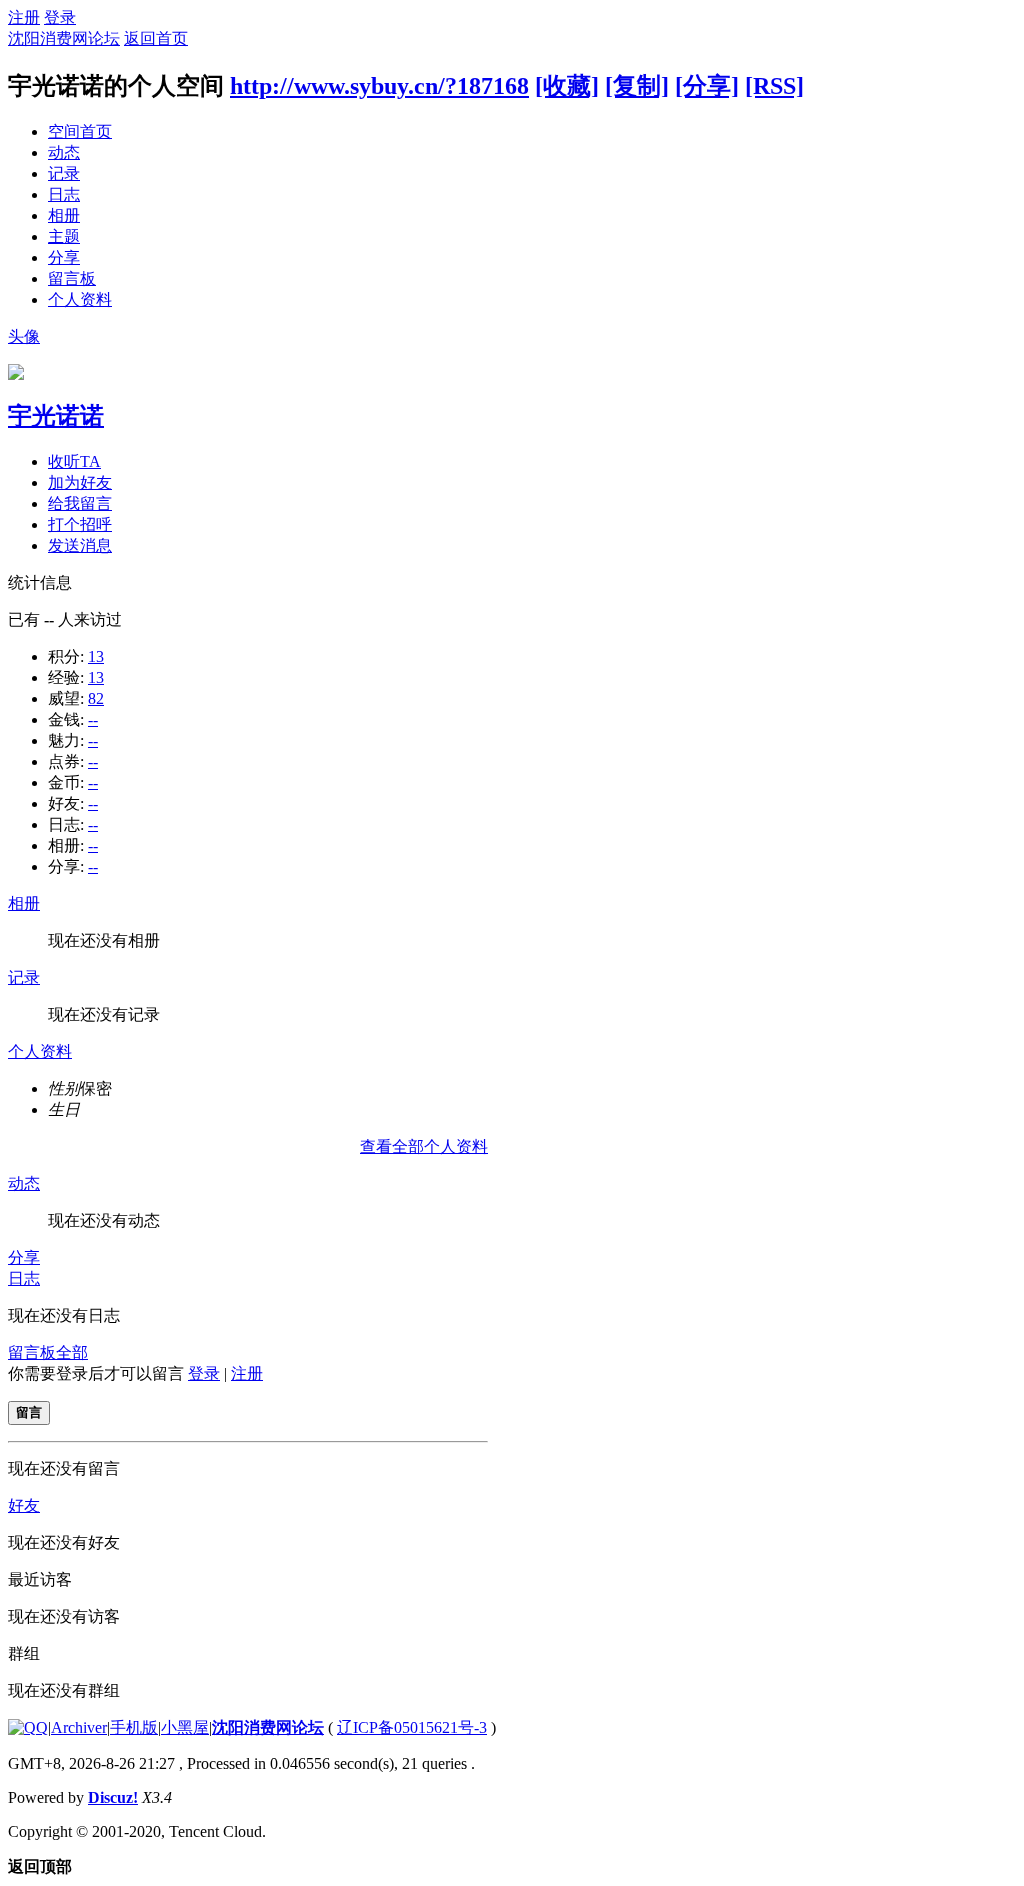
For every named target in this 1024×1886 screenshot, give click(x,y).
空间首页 (80, 131)
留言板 (72, 278)
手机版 (134, 1727)
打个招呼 (80, 524)
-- (93, 719)
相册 (64, 215)
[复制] (637, 86)
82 (96, 698)
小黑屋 (185, 1727)
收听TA (74, 461)
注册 (24, 17)
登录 (60, 17)
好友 (24, 1505)
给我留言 (80, 503)
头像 (24, 336)
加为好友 (80, 482)
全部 (72, 1352)
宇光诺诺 (56, 416)
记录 (64, 173)
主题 (64, 236)
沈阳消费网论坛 (64, 38)
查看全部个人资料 (424, 1146)
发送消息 (80, 545)
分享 (64, 257)
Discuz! (113, 1797)
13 (96, 656)
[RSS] (774, 86)
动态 (64, 152)
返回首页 (156, 38)
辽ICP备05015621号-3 (412, 1727)
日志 (64, 194)
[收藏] (567, 86)
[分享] (707, 86)
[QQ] (28, 1727)
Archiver (79, 1727)
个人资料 (80, 299)
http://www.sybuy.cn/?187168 (379, 86)
